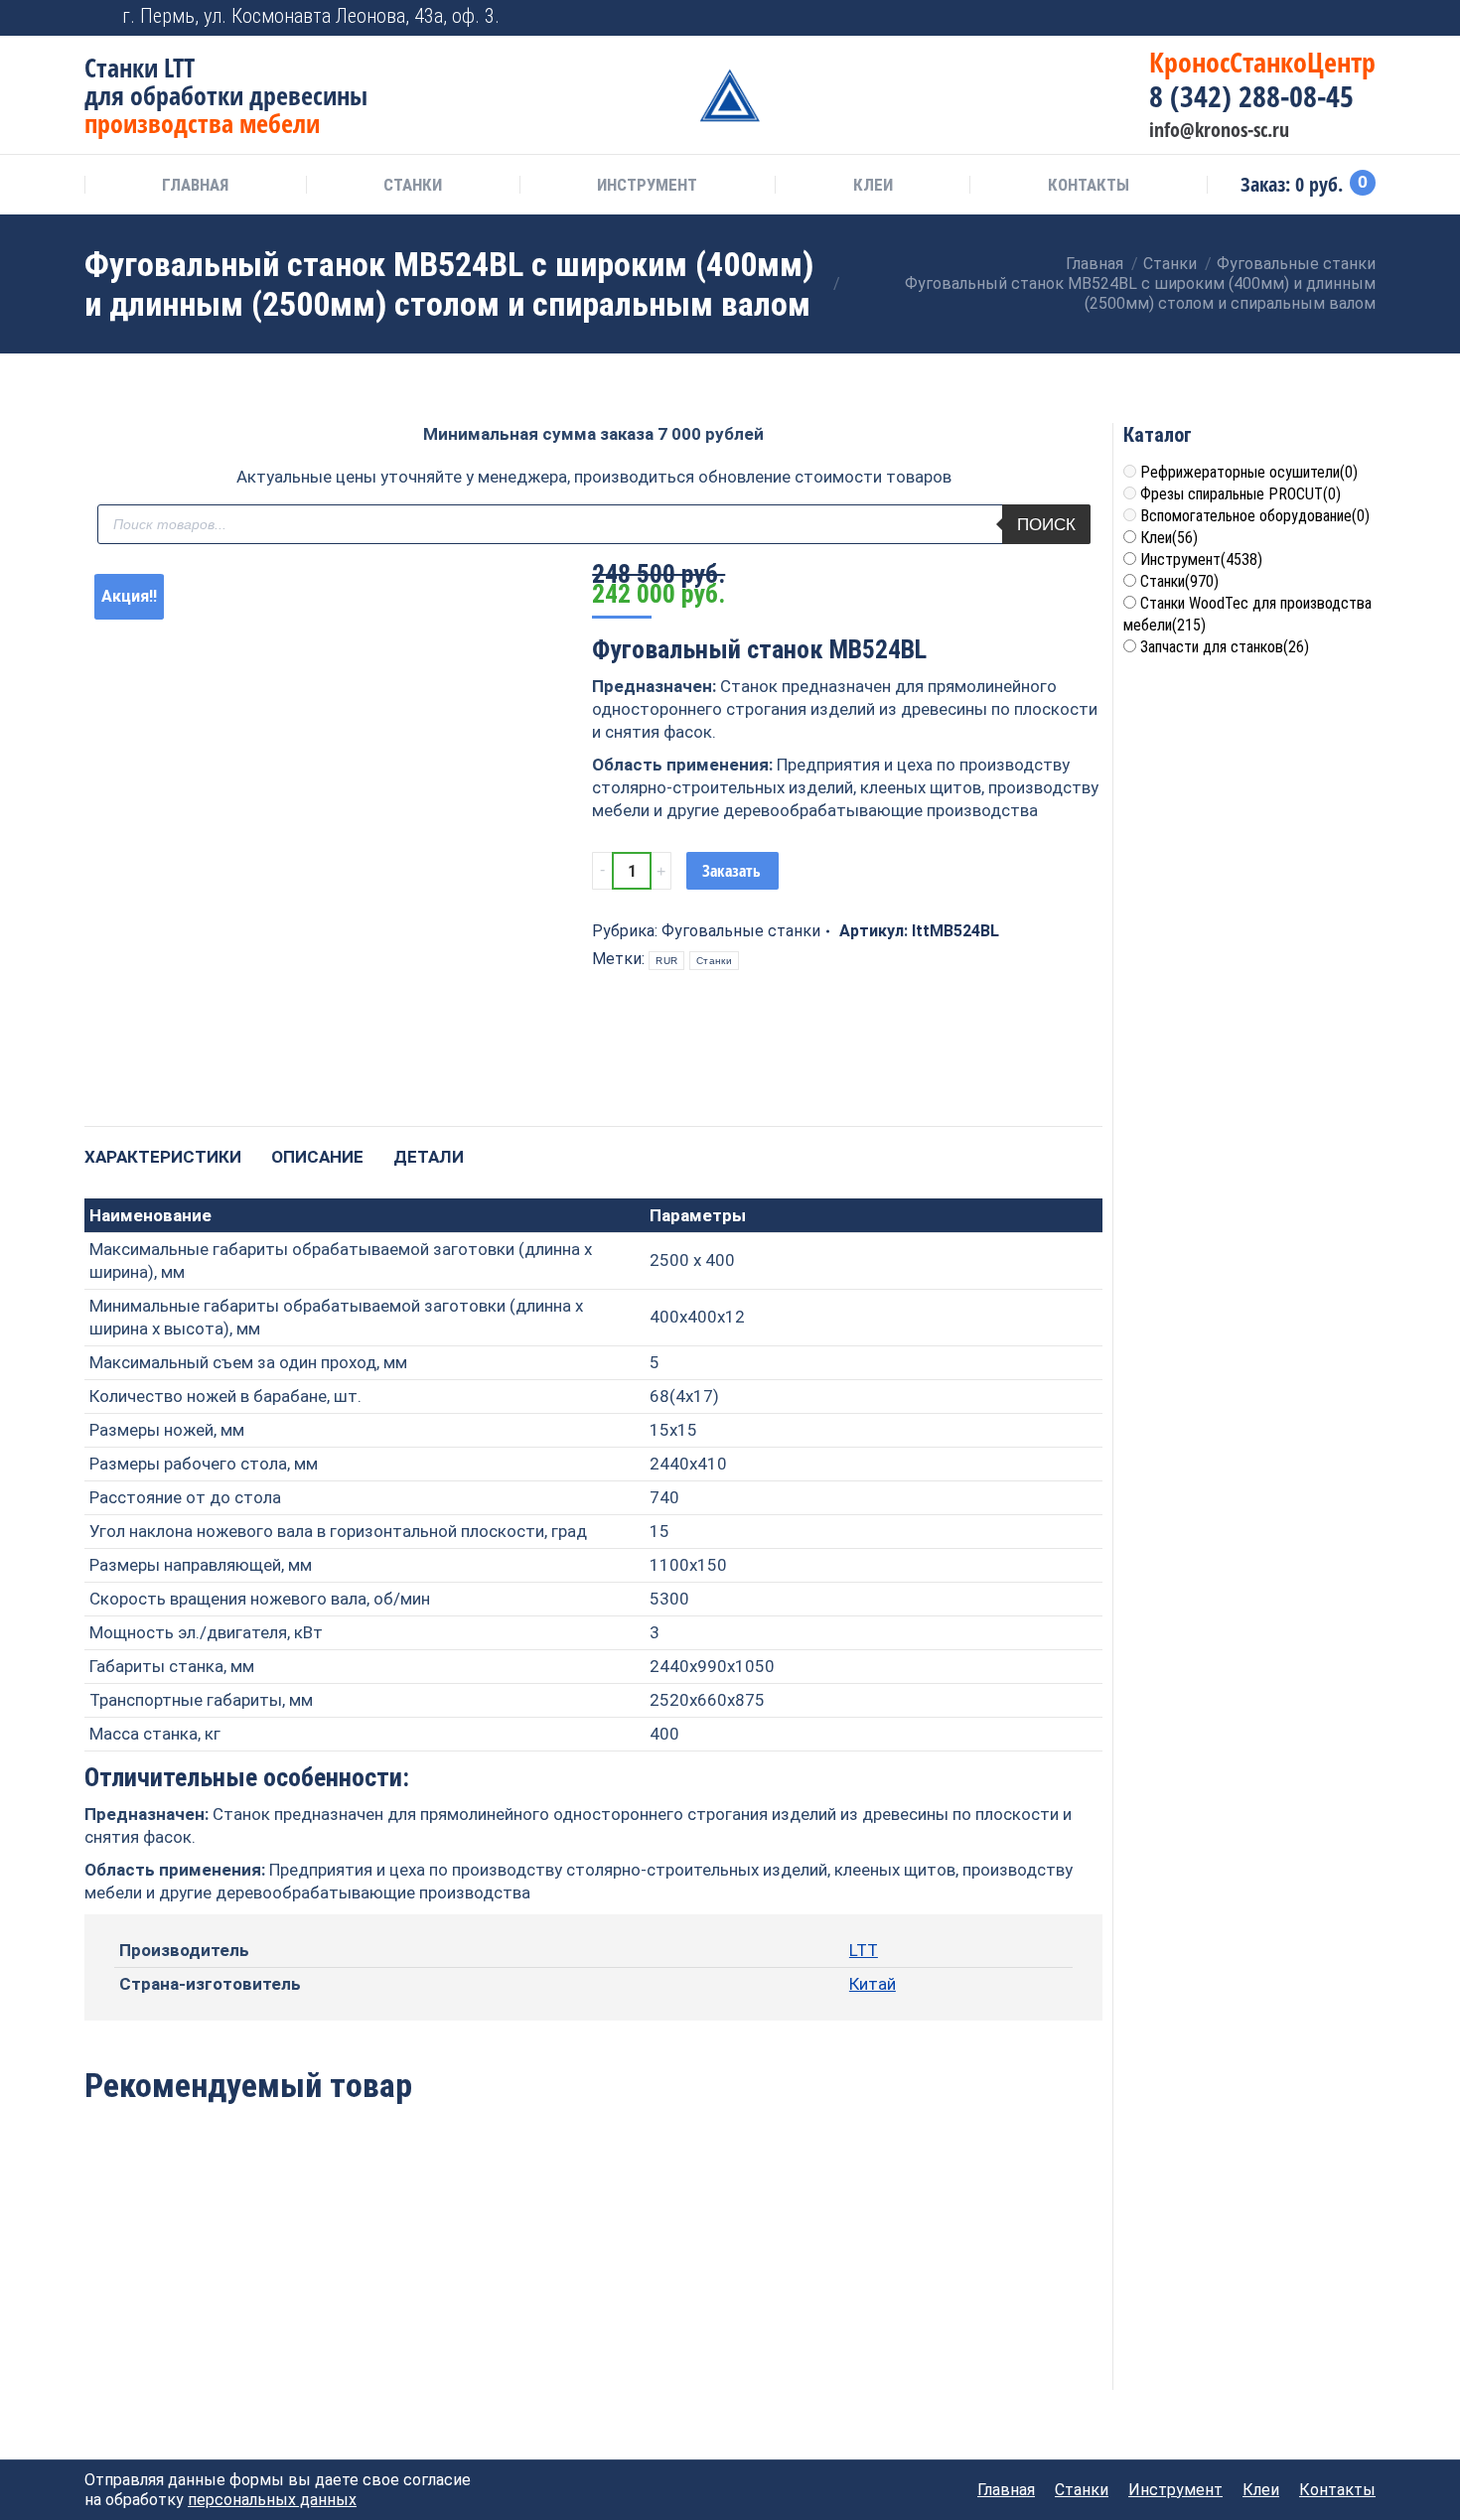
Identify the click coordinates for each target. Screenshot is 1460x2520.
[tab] (163, 1147)
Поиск (1046, 525)
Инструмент (1201, 560)
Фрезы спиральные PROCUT (1241, 494)
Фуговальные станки (741, 931)
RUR (666, 961)
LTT (864, 1950)
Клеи (1169, 538)
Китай (873, 1984)
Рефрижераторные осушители (1249, 472)
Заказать (731, 871)
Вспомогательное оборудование (1255, 516)
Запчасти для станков (1225, 647)
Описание (317, 1157)
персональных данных (272, 2500)
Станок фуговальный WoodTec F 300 (593, 2287)
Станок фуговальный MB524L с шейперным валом (800, 2298)
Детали (429, 1157)
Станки (714, 961)
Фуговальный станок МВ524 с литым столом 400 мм (181, 2298)
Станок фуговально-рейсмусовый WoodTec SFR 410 (388, 2298)
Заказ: (1304, 185)
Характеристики (163, 1157)
